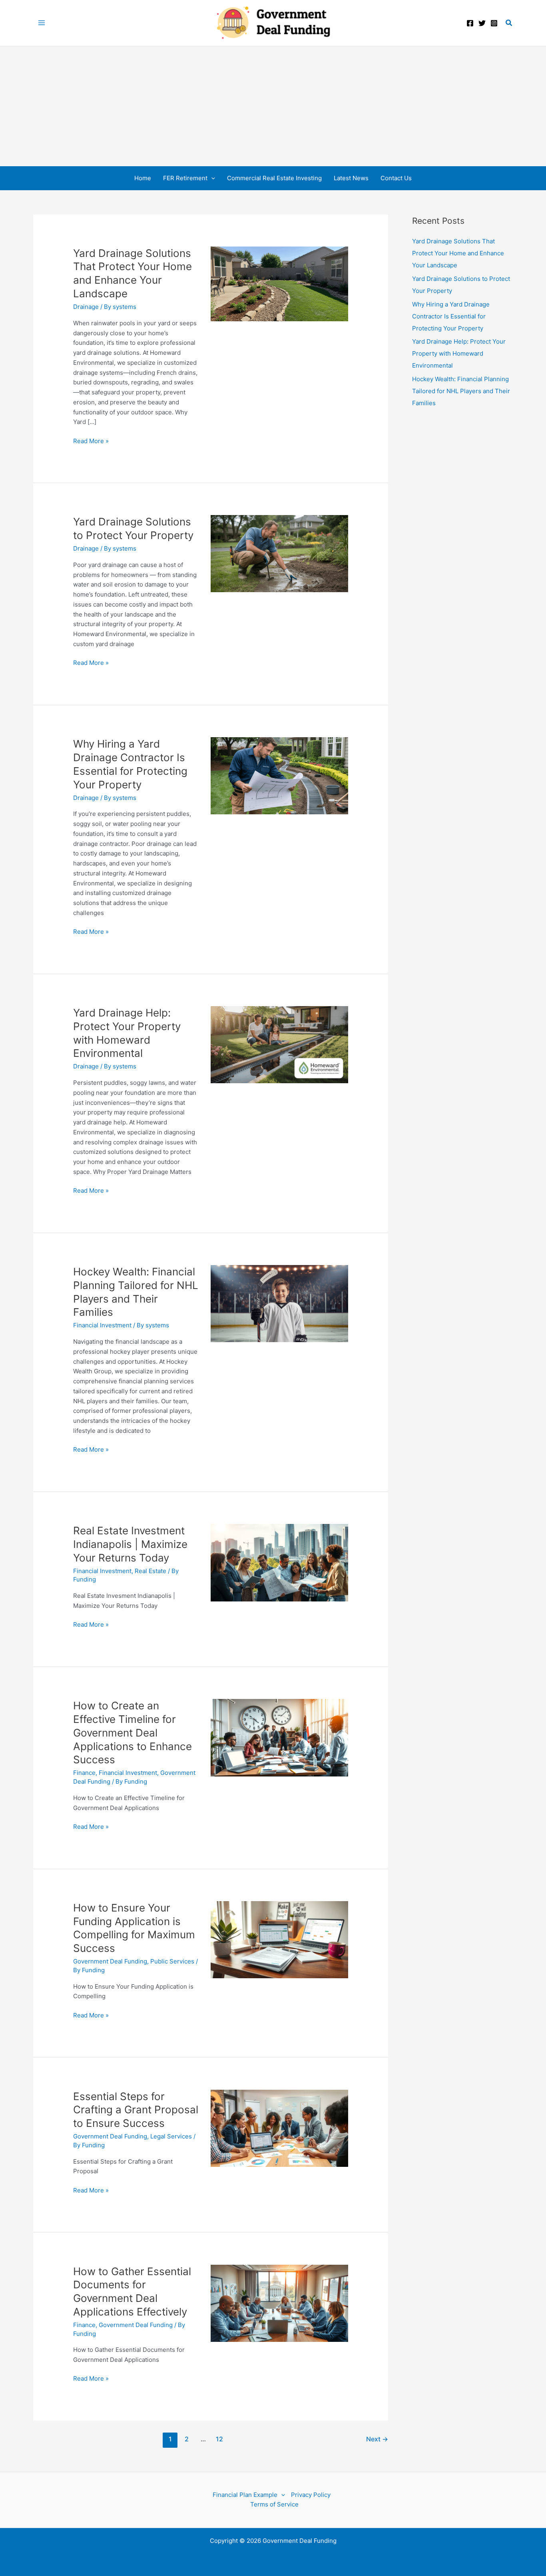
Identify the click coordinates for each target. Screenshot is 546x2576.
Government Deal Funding (110, 1961)
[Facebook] (470, 23)
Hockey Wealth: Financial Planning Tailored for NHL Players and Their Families (461, 391)
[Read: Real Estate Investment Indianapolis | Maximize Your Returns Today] (279, 1562)
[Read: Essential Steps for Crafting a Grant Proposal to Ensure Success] (279, 2127)
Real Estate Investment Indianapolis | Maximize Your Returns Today (130, 1544)
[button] (509, 23)
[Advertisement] (273, 106)
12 (219, 2439)
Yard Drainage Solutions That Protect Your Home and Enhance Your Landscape (458, 253)
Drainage (86, 307)
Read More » (91, 442)
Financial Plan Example (245, 2495)
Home (143, 178)
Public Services (172, 1961)
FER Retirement (185, 178)
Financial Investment (102, 1325)
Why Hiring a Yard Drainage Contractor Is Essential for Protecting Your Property (451, 316)
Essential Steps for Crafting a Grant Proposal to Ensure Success (136, 2110)
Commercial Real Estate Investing (274, 178)
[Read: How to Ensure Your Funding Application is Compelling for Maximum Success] (279, 1939)
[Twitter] (482, 23)
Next (377, 2439)
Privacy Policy (311, 2495)
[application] (211, 178)
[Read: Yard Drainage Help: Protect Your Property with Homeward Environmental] (279, 1044)
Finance (84, 1773)
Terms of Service (274, 2504)
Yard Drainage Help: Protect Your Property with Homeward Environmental (459, 353)
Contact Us (396, 178)
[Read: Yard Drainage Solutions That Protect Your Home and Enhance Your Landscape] (279, 283)
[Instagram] (494, 23)
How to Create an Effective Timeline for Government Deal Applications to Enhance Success (133, 1733)
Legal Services (171, 2136)
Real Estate (150, 1571)
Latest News (351, 178)
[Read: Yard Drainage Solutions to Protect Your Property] (279, 553)
